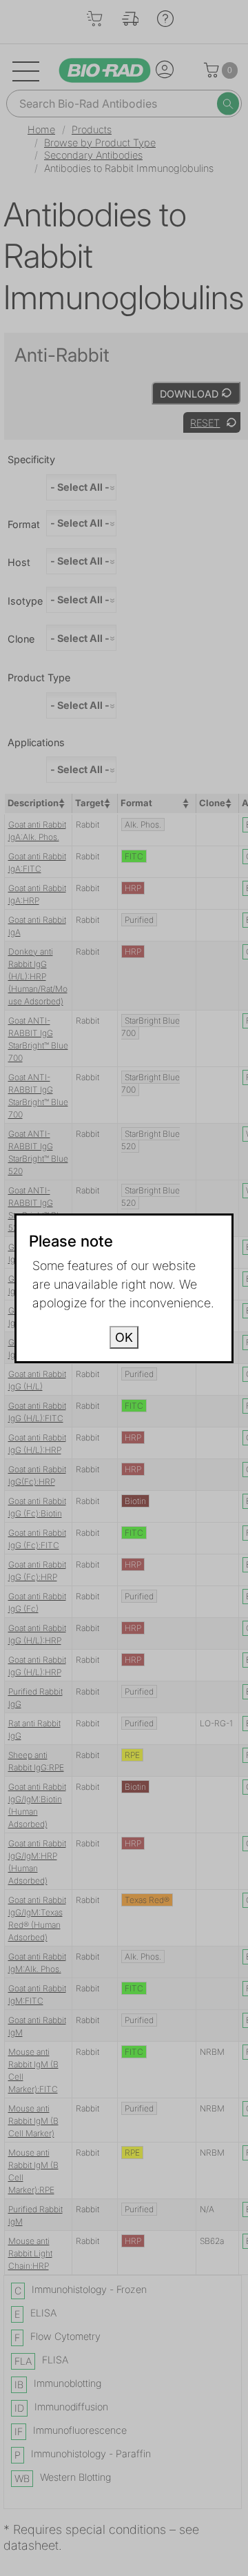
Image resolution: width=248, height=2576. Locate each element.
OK (124, 1337)
